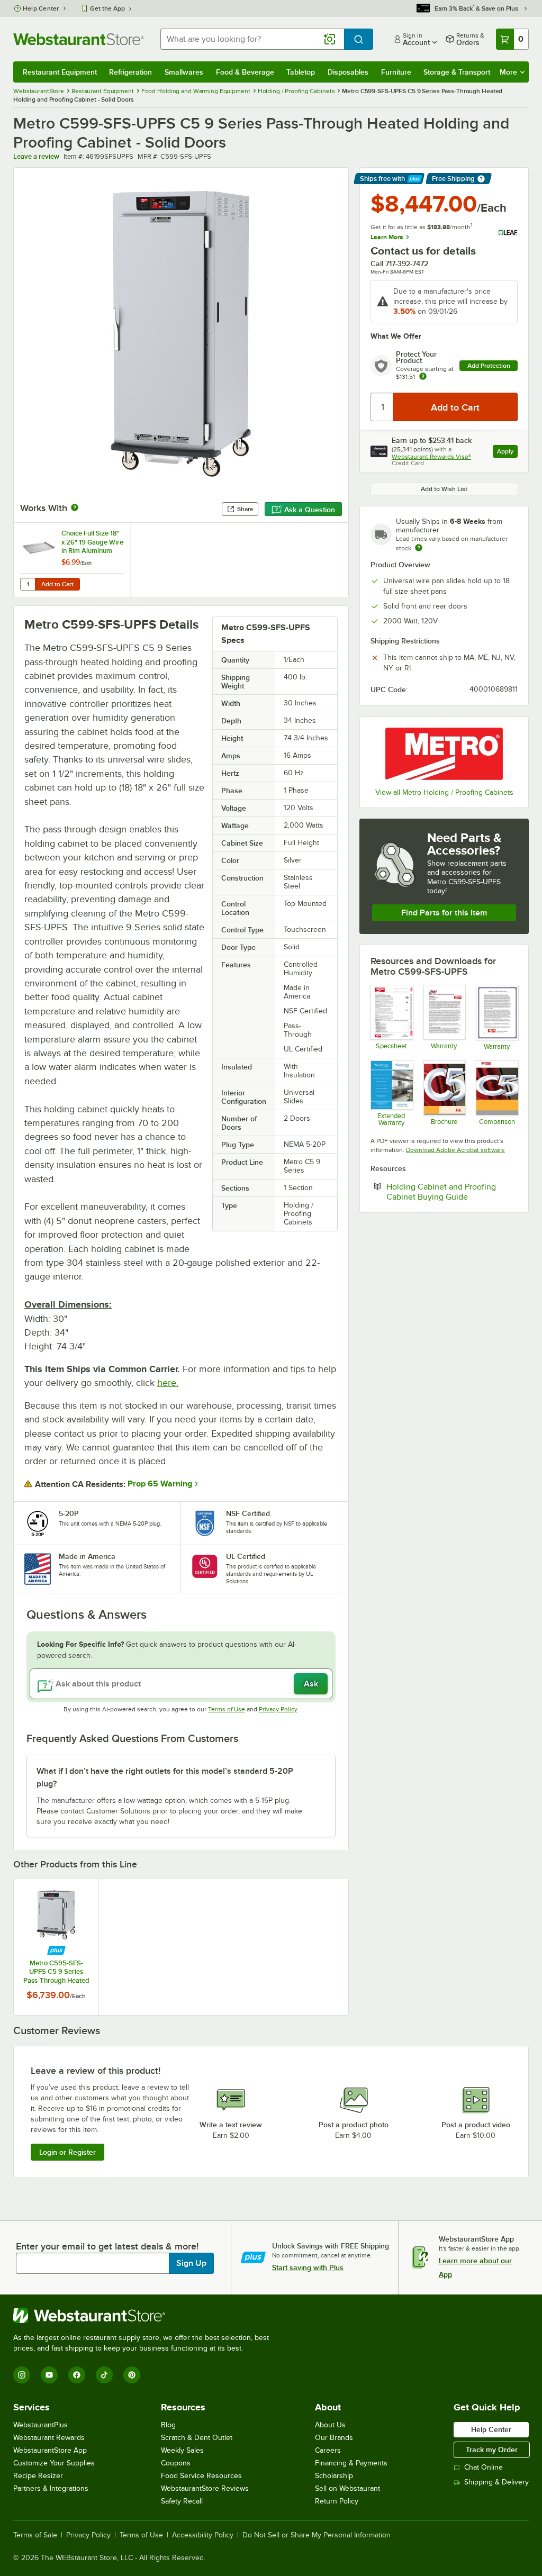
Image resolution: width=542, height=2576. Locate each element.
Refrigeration (130, 72)
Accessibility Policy (203, 2535)
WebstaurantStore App (50, 2450)
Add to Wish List (444, 489)
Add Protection (489, 366)
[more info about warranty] (423, 377)
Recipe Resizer (38, 2476)
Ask (311, 1684)
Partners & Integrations (51, 2488)
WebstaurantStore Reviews (205, 2488)
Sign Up (191, 2263)
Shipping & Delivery (496, 2482)
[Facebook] (77, 2375)
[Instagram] (22, 2375)
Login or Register (67, 2152)
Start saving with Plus (308, 2267)
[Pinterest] (132, 2375)
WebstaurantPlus (40, 2425)
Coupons (176, 2463)
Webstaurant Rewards (49, 2438)
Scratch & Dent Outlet (197, 2438)
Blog (168, 2425)
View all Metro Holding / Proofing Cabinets (444, 792)
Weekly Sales (182, 2450)
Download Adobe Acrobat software (455, 1150)
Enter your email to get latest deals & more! (107, 2246)
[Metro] (444, 754)
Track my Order (492, 2450)
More (508, 72)
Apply (507, 453)
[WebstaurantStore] (146, 2316)
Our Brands (334, 2438)
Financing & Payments (351, 2463)
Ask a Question (310, 510)
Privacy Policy (278, 1709)
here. (168, 1383)
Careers (328, 2450)
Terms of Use (227, 1709)
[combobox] (252, 39)
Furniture (396, 72)
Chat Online (484, 2467)
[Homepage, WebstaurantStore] (78, 39)
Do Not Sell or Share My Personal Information (317, 2535)
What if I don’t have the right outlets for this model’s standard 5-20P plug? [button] (165, 1777)
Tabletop (301, 72)
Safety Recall (182, 2501)
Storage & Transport (457, 72)
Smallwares (184, 72)
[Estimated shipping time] (419, 548)
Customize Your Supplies (54, 2463)
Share (245, 509)
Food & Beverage (245, 72)
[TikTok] (104, 2375)
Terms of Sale (35, 2535)
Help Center (41, 8)
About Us (330, 2425)
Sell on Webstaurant (347, 2488)
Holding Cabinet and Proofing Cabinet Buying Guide (452, 1192)
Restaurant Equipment (60, 72)
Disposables (348, 72)
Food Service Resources (201, 2476)
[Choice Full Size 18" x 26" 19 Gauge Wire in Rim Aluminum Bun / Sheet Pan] (72, 560)
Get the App (107, 8)
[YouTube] (49, 2375)
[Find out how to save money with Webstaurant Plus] (56, 1950)
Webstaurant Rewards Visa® (431, 457)
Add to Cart (57, 584)
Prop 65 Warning (160, 1484)
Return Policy (337, 2501)
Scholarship (334, 2476)
